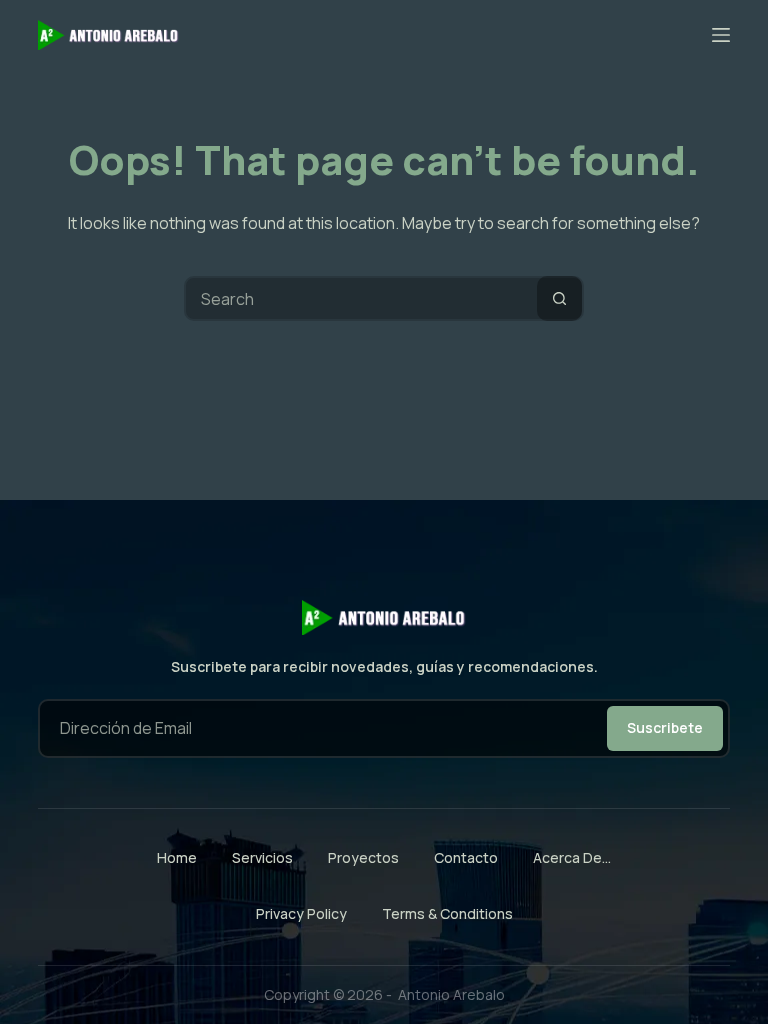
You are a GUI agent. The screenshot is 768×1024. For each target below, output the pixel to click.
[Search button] (559, 298)
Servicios (262, 858)
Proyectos (363, 858)
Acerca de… (572, 858)
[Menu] (721, 35)
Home (177, 858)
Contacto (466, 858)
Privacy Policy (301, 913)
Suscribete (665, 727)
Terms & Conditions (447, 913)
